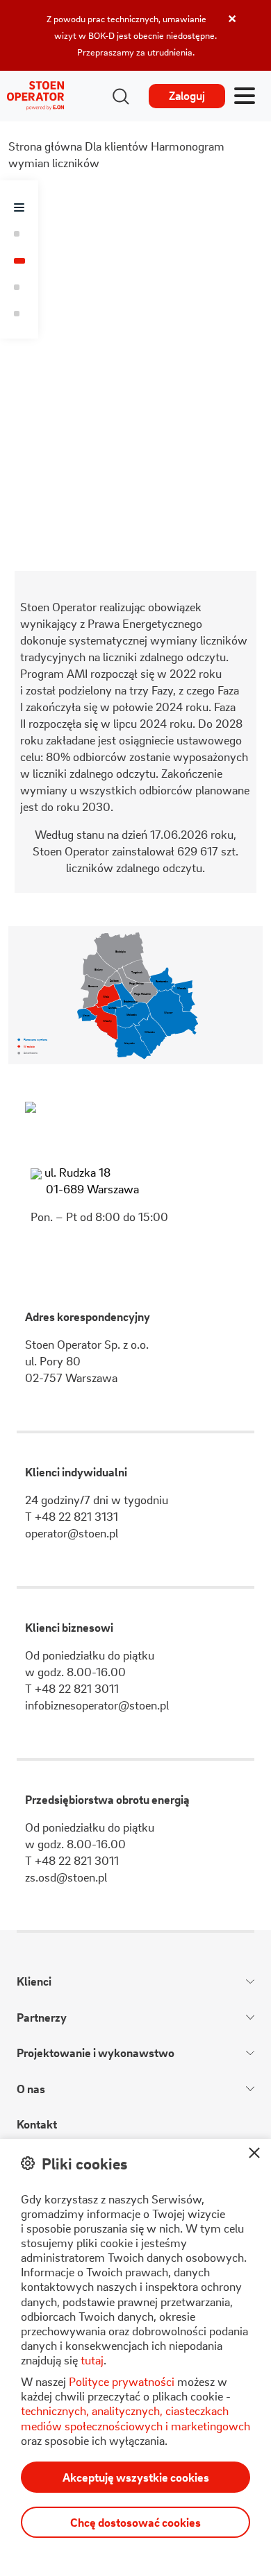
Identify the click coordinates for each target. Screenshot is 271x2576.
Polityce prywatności (122, 2381)
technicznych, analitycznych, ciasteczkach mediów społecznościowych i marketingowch (135, 2418)
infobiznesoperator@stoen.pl (97, 1705)
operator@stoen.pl (72, 1533)
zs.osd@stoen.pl (66, 1877)
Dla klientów (116, 146)
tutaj (92, 2360)
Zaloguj (187, 95)
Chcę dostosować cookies (135, 2522)
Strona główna (45, 146)
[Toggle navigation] (245, 96)
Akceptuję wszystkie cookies (136, 2477)
